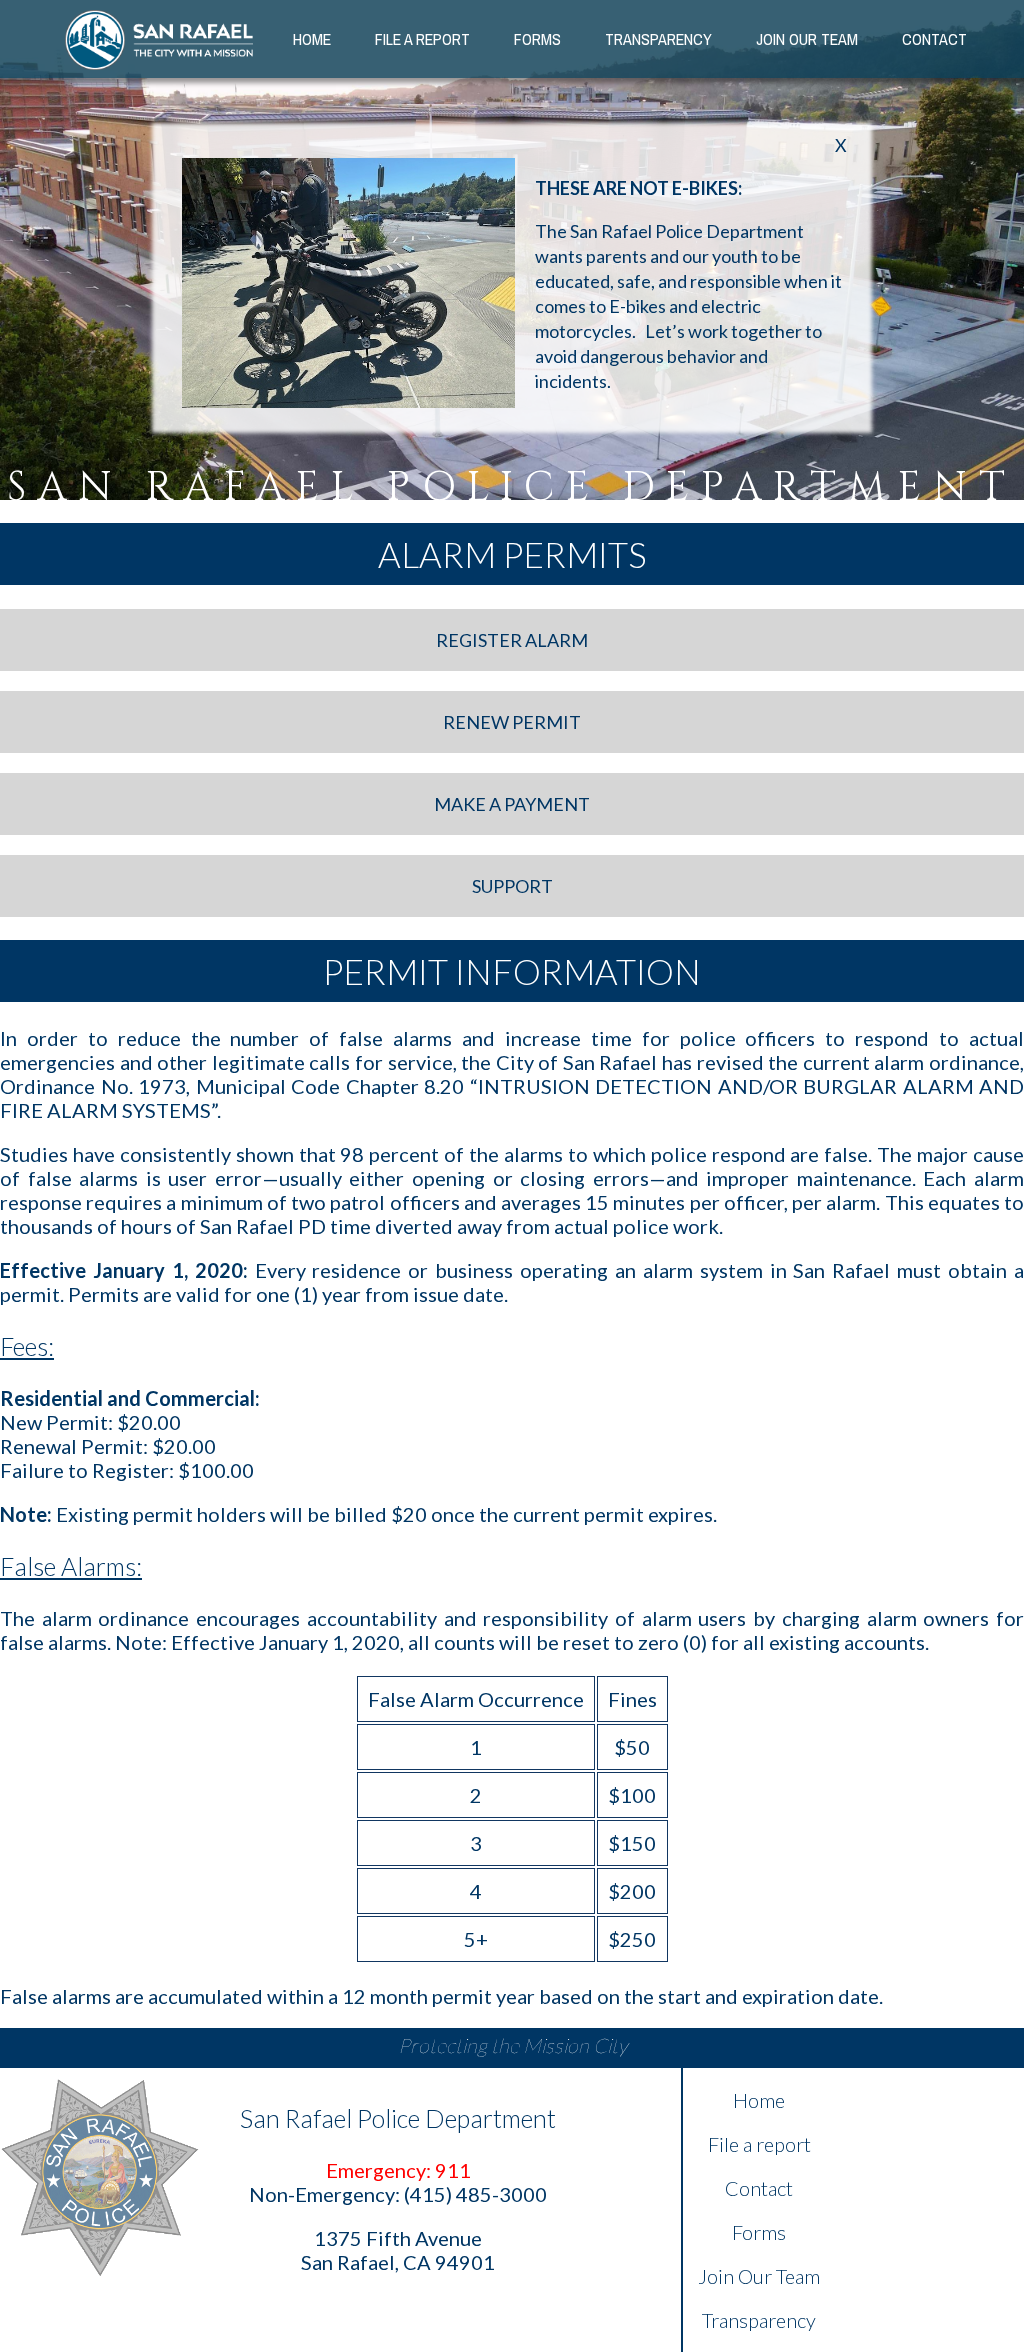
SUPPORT (512, 886)
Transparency (658, 39)
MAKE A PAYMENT (512, 804)
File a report (759, 2144)
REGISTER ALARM (512, 640)
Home (312, 39)
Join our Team (807, 39)
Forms (537, 39)
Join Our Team (759, 2276)
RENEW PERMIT (512, 722)
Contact (934, 39)
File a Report (422, 39)
